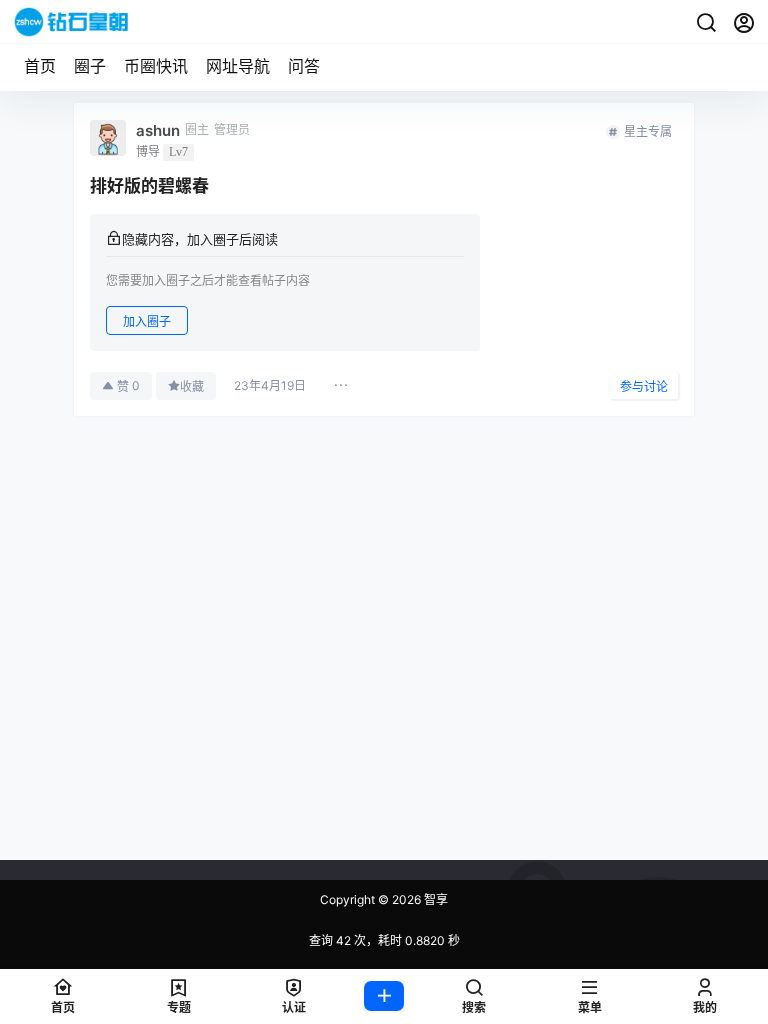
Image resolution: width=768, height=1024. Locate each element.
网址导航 (238, 66)
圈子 (90, 66)
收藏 (192, 386)
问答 (304, 66)
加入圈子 (147, 321)
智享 (434, 899)
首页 (40, 66)
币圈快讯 (156, 66)
